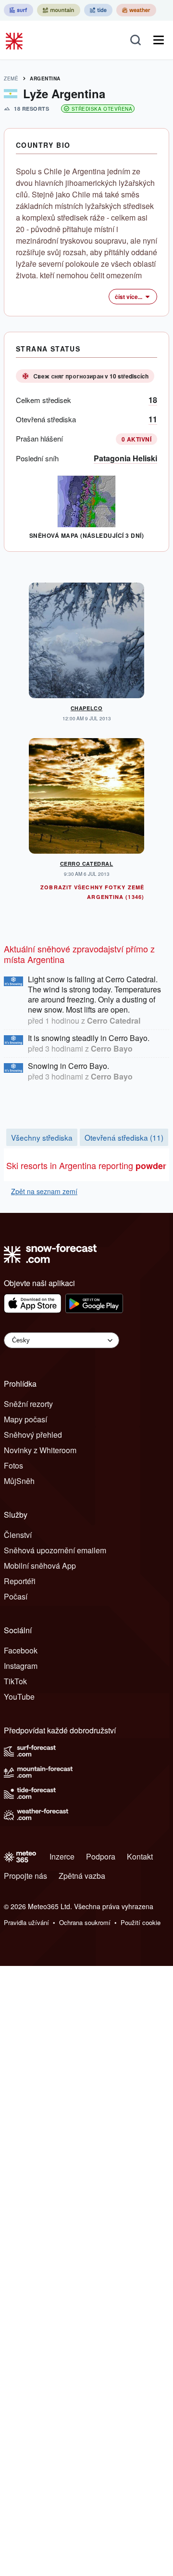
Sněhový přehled (33, 1435)
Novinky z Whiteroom (40, 1450)
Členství (18, 1535)
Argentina (45, 78)
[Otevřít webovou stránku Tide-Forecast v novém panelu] (98, 10)
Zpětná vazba (82, 1876)
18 (153, 400)
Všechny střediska (42, 1137)
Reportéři (20, 1581)
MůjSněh (19, 1481)
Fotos (13, 1465)
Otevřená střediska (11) (124, 1137)
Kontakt (140, 1856)
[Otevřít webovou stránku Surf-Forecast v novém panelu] (19, 10)
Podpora (101, 1856)
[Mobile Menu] (159, 40)
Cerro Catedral (87, 864)
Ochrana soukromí (85, 1922)
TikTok (15, 1681)
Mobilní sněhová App (40, 1566)
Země (11, 78)
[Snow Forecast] (15, 40)
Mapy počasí (25, 1419)
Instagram (21, 1666)
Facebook (21, 1650)
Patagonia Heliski (125, 458)
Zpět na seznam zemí (44, 1191)
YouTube (19, 1697)
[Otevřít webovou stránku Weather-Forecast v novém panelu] (136, 10)
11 (153, 419)
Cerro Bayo (112, 1048)
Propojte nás (25, 1876)
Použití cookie (141, 1922)
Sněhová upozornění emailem (55, 1550)
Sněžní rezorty (28, 1404)
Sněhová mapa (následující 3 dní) (86, 535)
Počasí (16, 1596)
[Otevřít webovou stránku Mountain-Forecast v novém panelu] (59, 10)
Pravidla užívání (26, 1922)
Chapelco (86, 708)
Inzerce (62, 1856)
